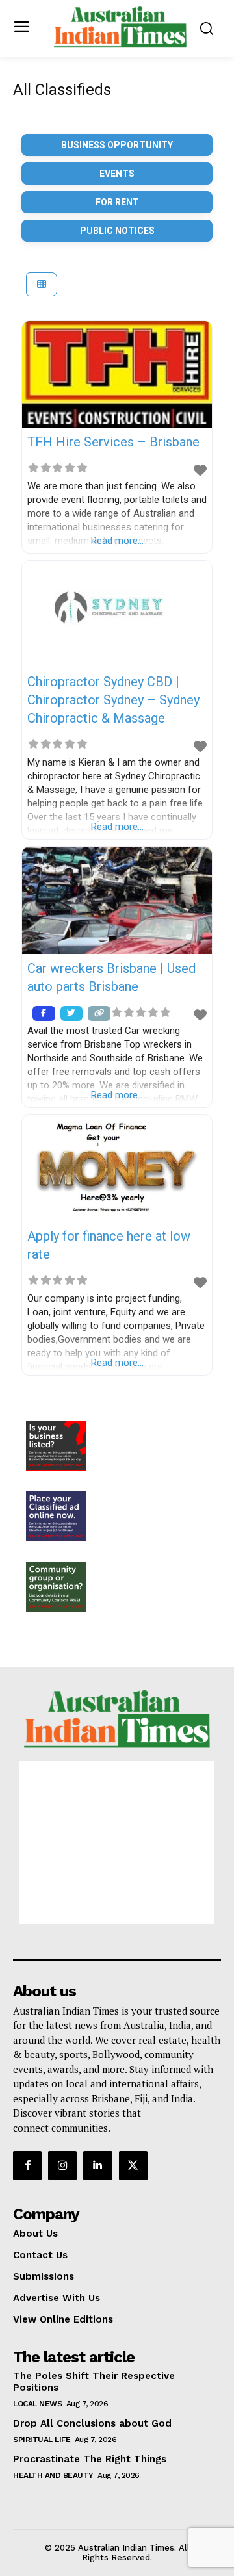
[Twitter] (133, 2165)
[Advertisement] (117, 1842)
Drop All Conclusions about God (92, 2423)
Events (117, 174)
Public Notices (117, 231)
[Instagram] (62, 2165)
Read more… (117, 541)
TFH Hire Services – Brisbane (113, 442)
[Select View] (42, 284)
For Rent (117, 202)
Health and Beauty (53, 2475)
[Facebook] (27, 2165)
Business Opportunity (117, 145)
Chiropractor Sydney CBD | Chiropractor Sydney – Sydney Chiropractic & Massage (113, 700)
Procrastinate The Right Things (90, 2459)
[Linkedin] (97, 2165)
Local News (37, 2404)
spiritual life (42, 2440)
